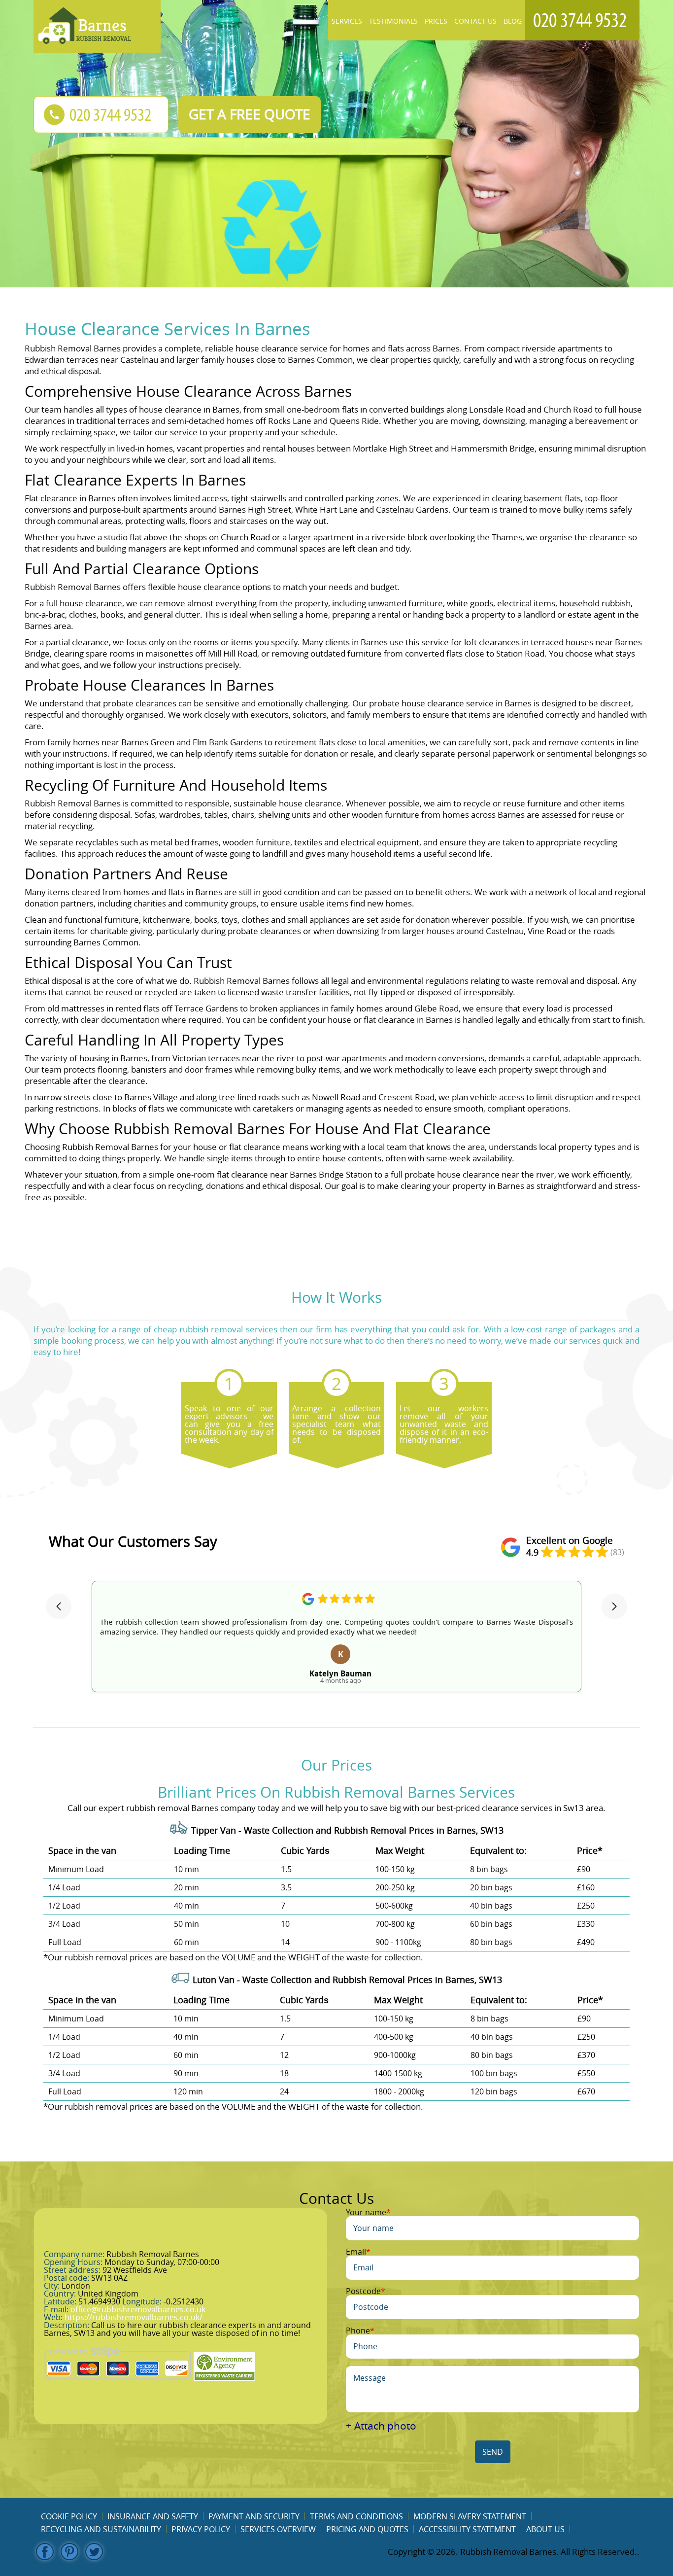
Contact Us (475, 21)
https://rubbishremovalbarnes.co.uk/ (134, 2317)
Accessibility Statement (467, 2529)
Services (347, 21)
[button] (59, 1606)
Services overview (278, 2529)
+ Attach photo (381, 2426)
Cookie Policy (69, 2516)
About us (545, 2529)
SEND (493, 2452)
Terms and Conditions (356, 2516)
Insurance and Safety (153, 2516)
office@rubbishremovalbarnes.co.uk (138, 2309)
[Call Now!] (582, 20)
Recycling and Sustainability (101, 2529)
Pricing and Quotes (367, 2529)
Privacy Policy (201, 2529)
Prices (436, 21)
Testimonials (393, 21)
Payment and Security (254, 2516)
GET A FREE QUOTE (250, 114)
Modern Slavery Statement (470, 2516)
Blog (513, 21)
